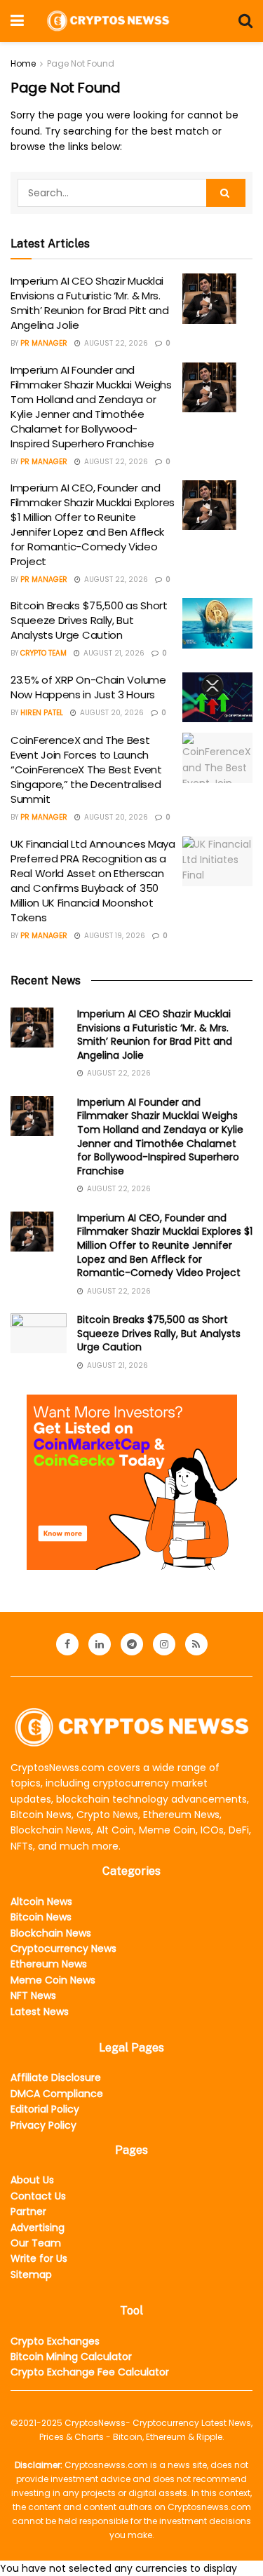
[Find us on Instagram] (164, 1644)
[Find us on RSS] (196, 1644)
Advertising (38, 2228)
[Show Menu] (17, 21)
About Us (32, 2180)
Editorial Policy (45, 2109)
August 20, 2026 (111, 713)
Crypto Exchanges (55, 2341)
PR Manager (44, 343)
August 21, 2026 (113, 653)
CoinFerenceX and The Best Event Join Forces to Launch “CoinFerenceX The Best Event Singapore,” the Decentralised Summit (86, 770)
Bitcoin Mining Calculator (71, 2357)
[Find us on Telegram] (132, 1644)
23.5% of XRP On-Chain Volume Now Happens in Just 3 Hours (88, 687)
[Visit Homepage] (108, 21)
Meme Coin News (53, 1980)
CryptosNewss (95, 2423)
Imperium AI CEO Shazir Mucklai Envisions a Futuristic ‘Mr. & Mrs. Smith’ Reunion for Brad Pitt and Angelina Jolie (89, 303)
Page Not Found (81, 63)
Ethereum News (49, 1964)
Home (23, 63)
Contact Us (38, 2196)
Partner (28, 2211)
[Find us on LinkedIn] (100, 1644)
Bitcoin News (41, 1917)
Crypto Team (43, 653)
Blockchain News (51, 1933)
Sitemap (31, 2275)
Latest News (40, 2012)
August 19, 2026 (114, 936)
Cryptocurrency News (63, 1948)
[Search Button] (245, 21)
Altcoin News (41, 1902)
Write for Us (39, 2258)
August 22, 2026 (115, 343)
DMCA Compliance (57, 2094)
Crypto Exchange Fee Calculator (90, 2372)
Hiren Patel (42, 713)
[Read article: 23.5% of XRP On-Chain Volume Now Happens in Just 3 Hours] (217, 698)
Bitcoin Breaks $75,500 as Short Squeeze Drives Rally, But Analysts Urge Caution (89, 620)
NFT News (33, 1995)
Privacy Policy (43, 2125)
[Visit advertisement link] (131, 1482)
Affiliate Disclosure (56, 2077)
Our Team (36, 2243)
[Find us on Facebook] (67, 1644)
